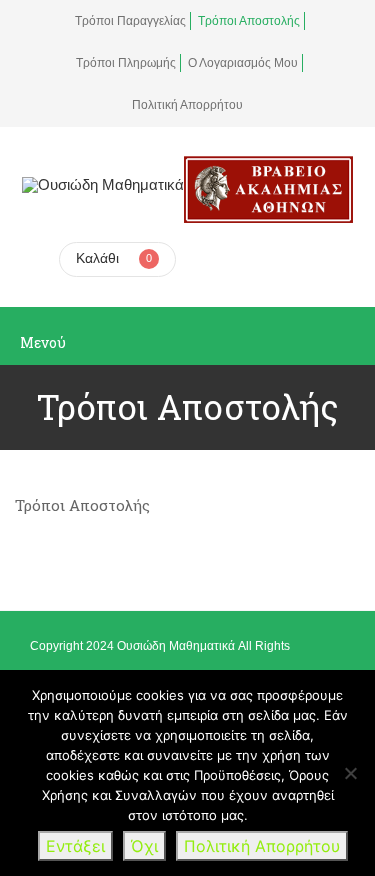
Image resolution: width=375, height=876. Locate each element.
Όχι (144, 846)
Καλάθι (97, 258)
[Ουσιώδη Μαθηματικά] (103, 184)
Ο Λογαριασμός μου (243, 63)
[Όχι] (350, 773)
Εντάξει (75, 846)
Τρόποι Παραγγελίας (130, 21)
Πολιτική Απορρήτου (187, 105)
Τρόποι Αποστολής (249, 21)
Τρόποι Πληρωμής (126, 63)
